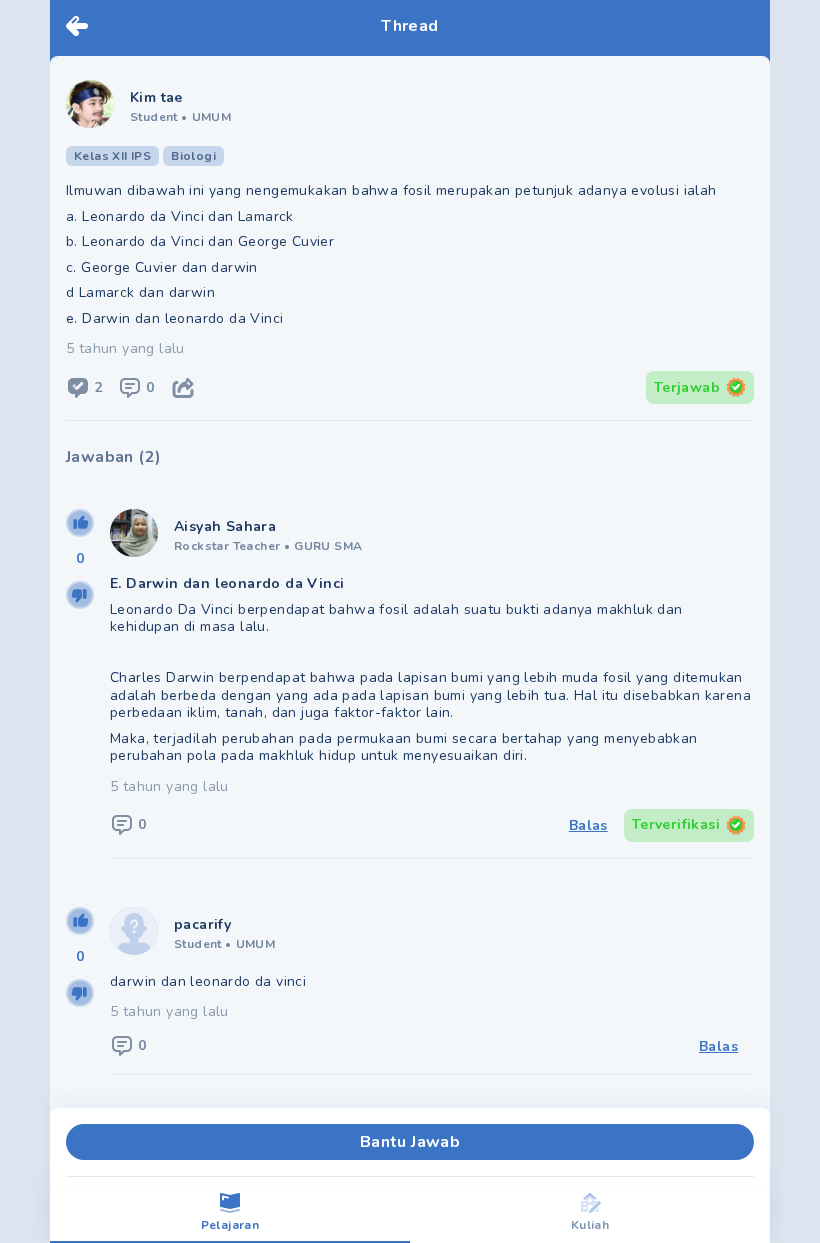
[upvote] (80, 523)
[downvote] (80, 595)
